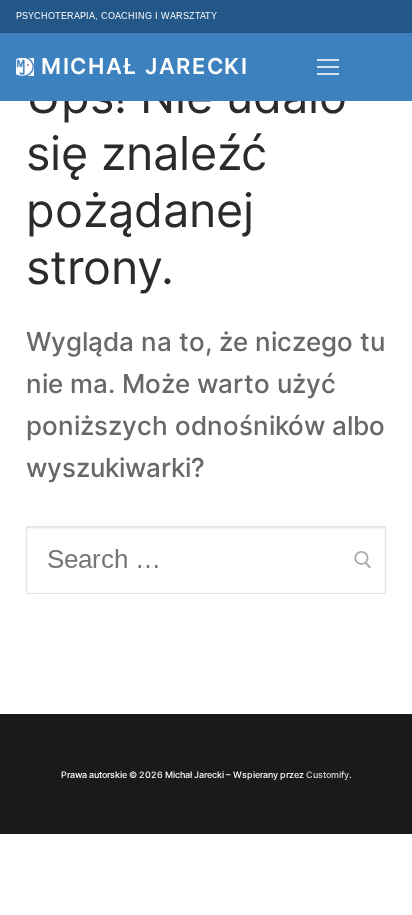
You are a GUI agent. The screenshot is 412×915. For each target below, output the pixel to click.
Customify (327, 774)
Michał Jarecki (145, 66)
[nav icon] (328, 67)
